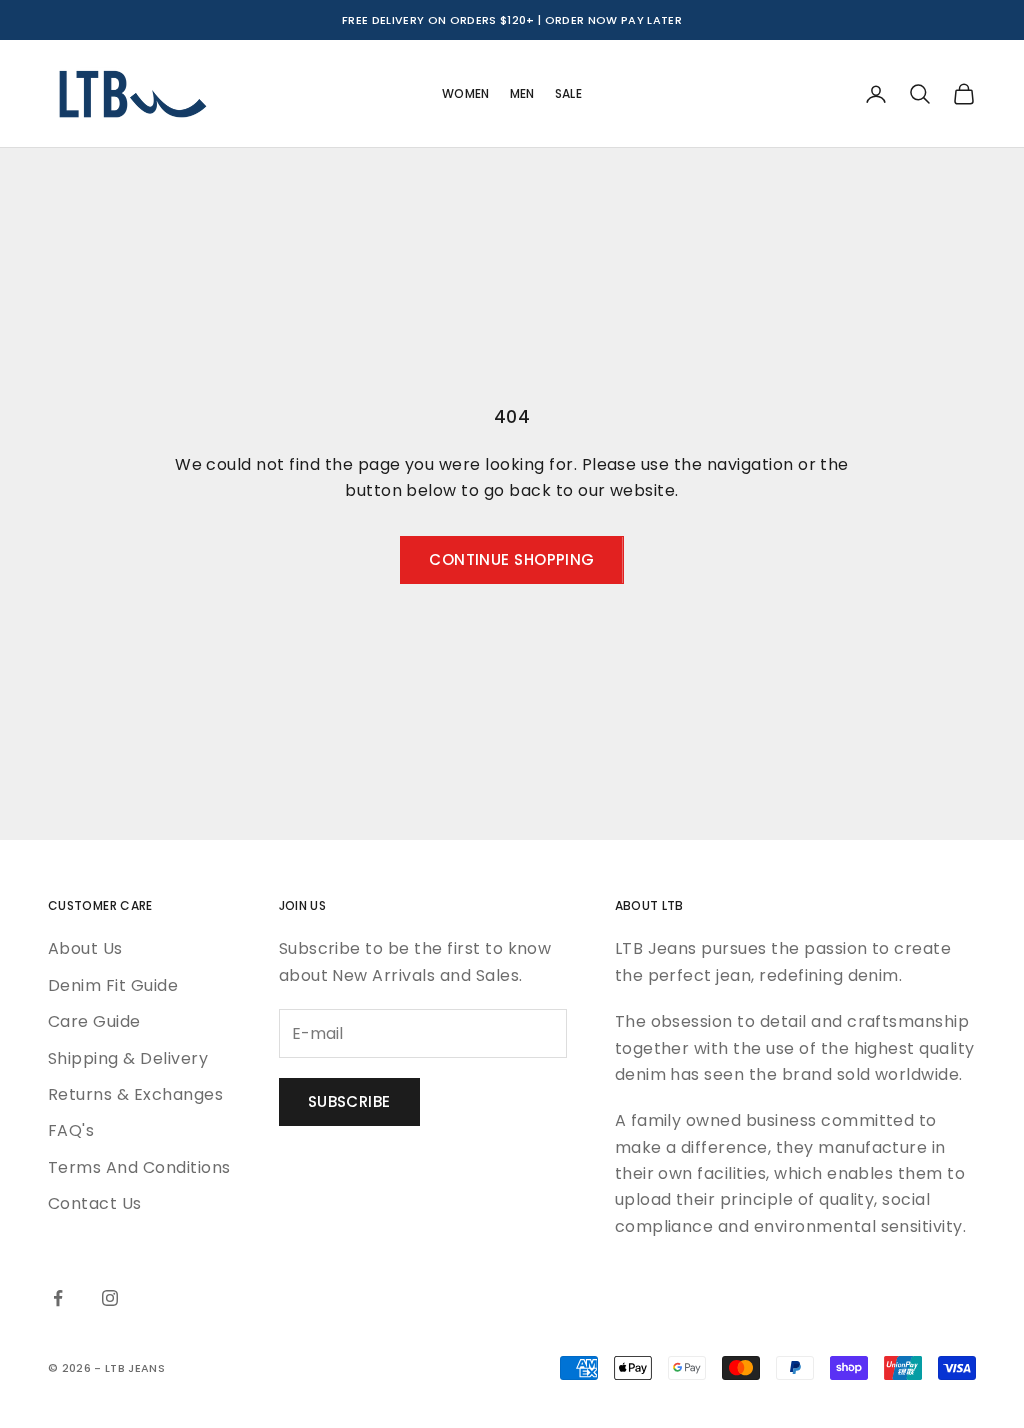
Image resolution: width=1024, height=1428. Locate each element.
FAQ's (71, 1130)
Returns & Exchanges (135, 1094)
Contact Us (95, 1203)
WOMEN (466, 93)
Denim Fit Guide (113, 985)
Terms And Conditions (139, 1167)
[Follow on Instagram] (110, 1298)
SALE (568, 93)
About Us (85, 948)
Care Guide (94, 1021)
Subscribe (349, 1101)
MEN (522, 93)
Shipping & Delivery (128, 1058)
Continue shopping (512, 559)
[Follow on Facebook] (58, 1298)
